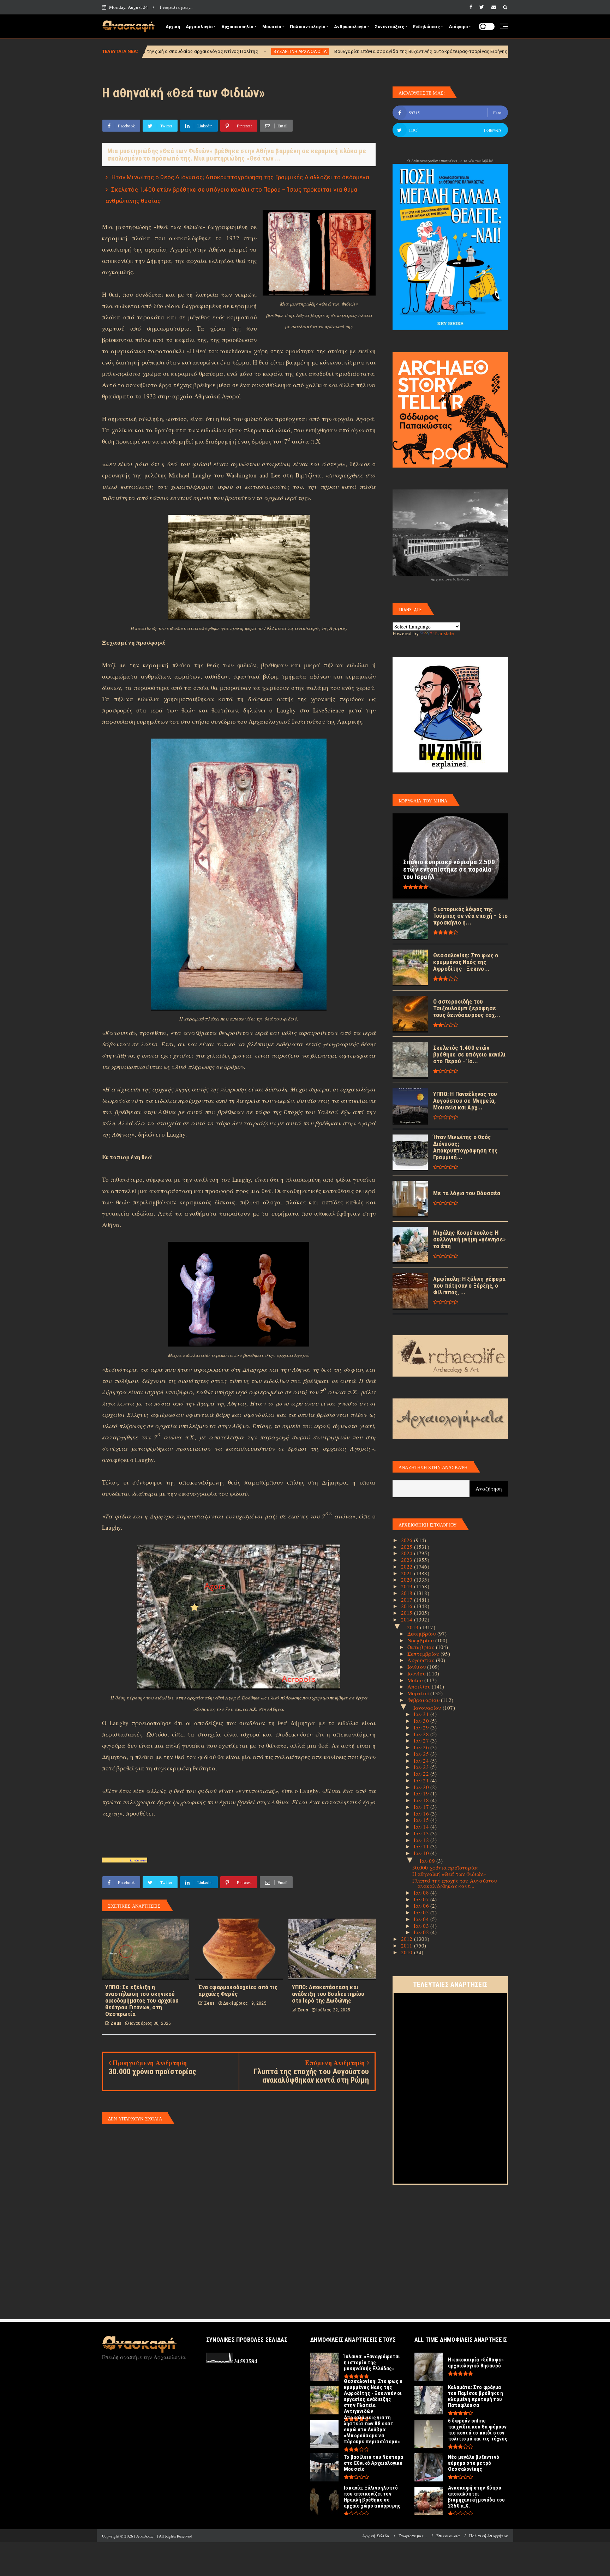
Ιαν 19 (422, 1793)
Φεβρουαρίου (424, 1700)
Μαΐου (416, 1680)
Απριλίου (420, 1686)
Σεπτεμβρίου (424, 1654)
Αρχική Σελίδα (376, 2536)
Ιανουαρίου (428, 1708)
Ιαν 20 (422, 1787)
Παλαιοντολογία (307, 27)
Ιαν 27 (422, 1740)
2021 (408, 1573)
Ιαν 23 (422, 1767)
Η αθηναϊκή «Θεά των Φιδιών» (449, 1874)
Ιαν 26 (422, 1747)
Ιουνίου (417, 1673)
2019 (408, 1586)
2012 (408, 1939)
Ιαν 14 (422, 1826)
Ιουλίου (417, 1667)
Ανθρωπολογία (350, 27)
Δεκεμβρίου (422, 1633)
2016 (408, 1606)
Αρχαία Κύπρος (457, 52)
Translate (444, 633)
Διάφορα (458, 27)
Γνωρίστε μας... (176, 7)
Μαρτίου (419, 1693)
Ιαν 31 (422, 1714)
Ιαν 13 (422, 1833)
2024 (408, 1553)
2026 (408, 1540)
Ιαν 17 (422, 1807)
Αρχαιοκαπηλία (237, 27)
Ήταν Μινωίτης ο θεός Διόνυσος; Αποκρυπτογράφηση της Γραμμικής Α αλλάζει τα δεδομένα (240, 177)
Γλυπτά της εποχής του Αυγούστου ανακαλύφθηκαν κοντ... (455, 1883)
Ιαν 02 (422, 1932)
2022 (408, 1566)
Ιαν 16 (422, 1813)
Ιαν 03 (422, 1926)
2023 (408, 1560)
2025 (408, 1547)
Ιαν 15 (422, 1820)
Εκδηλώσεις (426, 27)
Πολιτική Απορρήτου (489, 2536)
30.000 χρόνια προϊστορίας (445, 1867)
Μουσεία (272, 27)
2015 (408, 1613)
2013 (414, 1627)
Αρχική (173, 27)
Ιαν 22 (422, 1774)
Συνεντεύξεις (389, 27)
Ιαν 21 (422, 1780)
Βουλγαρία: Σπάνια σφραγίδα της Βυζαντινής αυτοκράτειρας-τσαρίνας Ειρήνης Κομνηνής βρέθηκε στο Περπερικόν (301, 51)
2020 (408, 1579)
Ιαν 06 (422, 1906)
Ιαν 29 (422, 1727)
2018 (408, 1593)
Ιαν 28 (422, 1734)
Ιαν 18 (422, 1800)
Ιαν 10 (422, 1853)
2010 (408, 1952)
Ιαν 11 (422, 1846)
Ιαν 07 (422, 1899)
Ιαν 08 (422, 1892)
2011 (408, 1945)
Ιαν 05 (422, 1912)
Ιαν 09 (428, 1861)
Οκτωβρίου (422, 1647)
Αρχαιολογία (199, 27)
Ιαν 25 (422, 1754)
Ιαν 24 (422, 1761)
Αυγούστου (422, 1660)
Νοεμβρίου (421, 1640)
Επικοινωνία (448, 2536)
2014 (408, 1619)
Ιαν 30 (422, 1721)
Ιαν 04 (422, 1919)
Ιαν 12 (422, 1840)
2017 (408, 1600)
